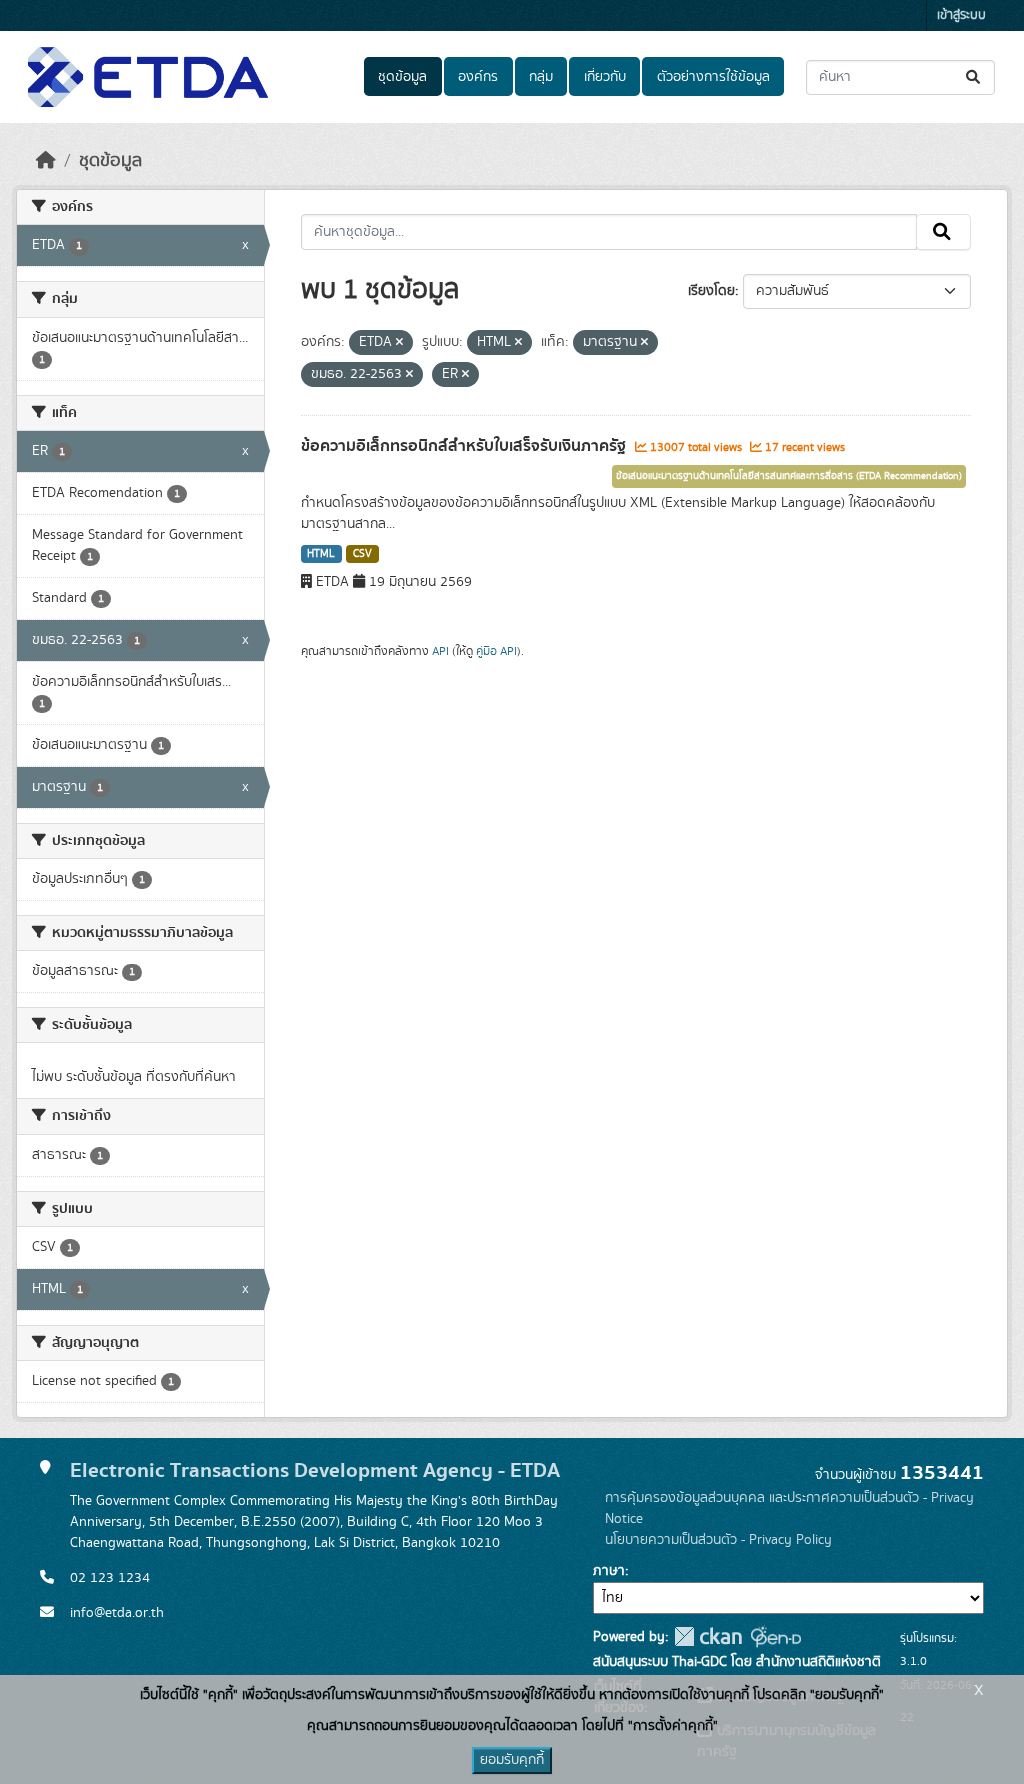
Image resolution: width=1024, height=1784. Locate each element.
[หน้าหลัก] (46, 161)
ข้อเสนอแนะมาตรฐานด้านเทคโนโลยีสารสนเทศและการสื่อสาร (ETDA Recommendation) (789, 476)
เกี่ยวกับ (605, 77)
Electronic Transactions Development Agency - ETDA (315, 1470)
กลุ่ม (541, 77)
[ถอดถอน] (399, 343)
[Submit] (974, 77)
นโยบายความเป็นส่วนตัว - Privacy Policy (718, 1540)
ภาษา (609, 1571)
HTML (321, 554)
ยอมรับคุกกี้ (512, 1760)
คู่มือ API (496, 651)
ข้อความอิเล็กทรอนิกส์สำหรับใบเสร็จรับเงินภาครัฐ (465, 446)
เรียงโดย (711, 291)
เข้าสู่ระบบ (961, 15)
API (440, 651)
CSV (362, 554)
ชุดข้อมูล (402, 77)
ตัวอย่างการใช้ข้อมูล (713, 77)
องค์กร (478, 77)
